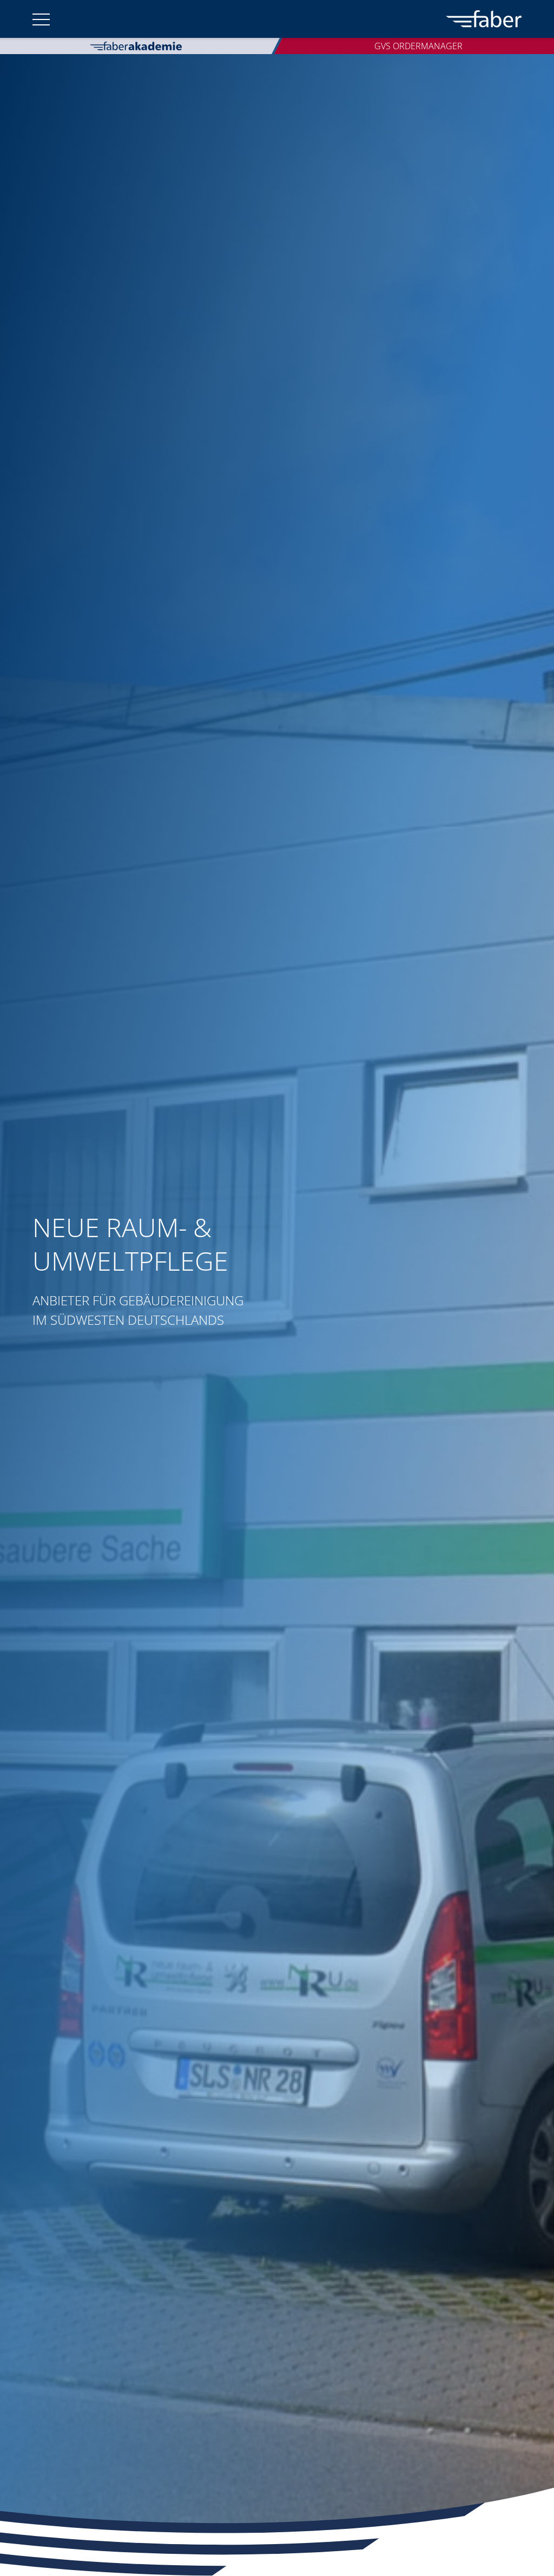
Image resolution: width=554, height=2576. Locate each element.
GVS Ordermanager (418, 46)
